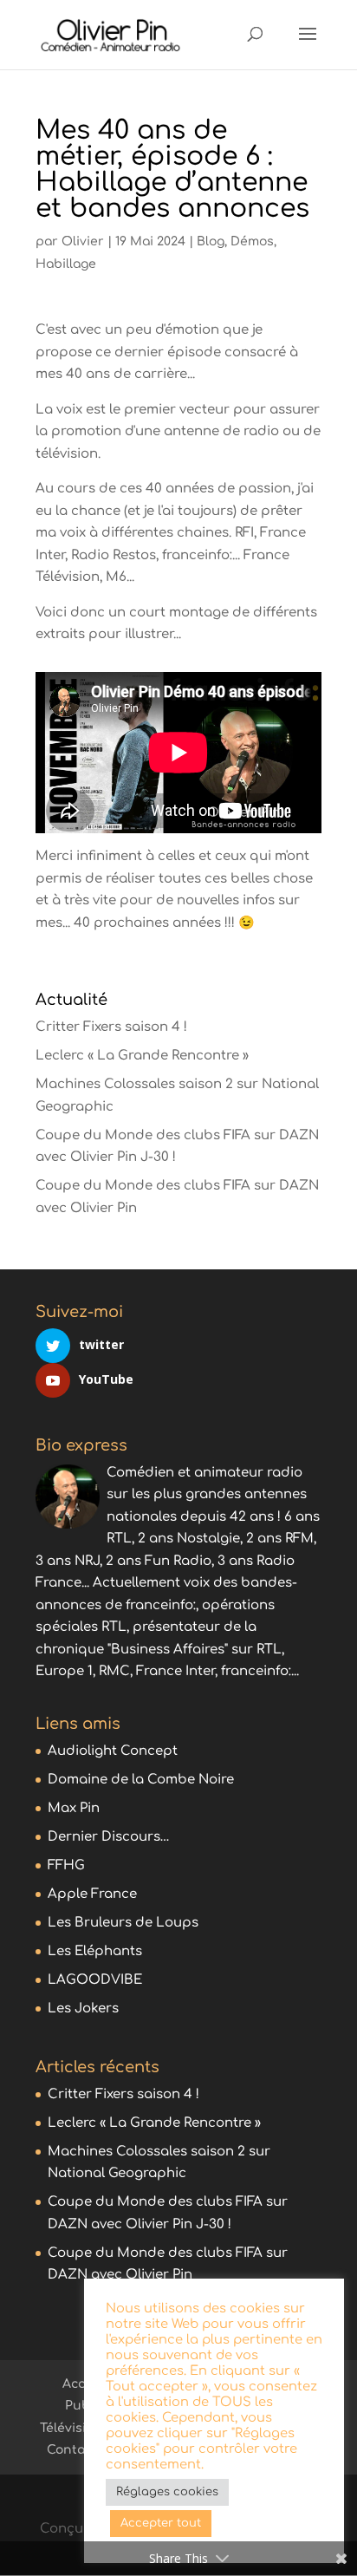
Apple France (92, 1894)
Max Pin (74, 1808)
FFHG (66, 1865)
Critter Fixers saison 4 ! (111, 1027)
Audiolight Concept (113, 1751)
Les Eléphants (95, 1951)
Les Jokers (83, 2009)
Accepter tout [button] (161, 2523)
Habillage (66, 264)
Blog (211, 241)
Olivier (83, 241)
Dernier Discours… (109, 1837)
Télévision (71, 2428)
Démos (252, 241)
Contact (72, 2450)
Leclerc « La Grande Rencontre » (142, 1056)
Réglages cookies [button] (167, 2492)
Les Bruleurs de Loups (123, 1923)
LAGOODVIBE (95, 1980)
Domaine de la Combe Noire (141, 1780)
